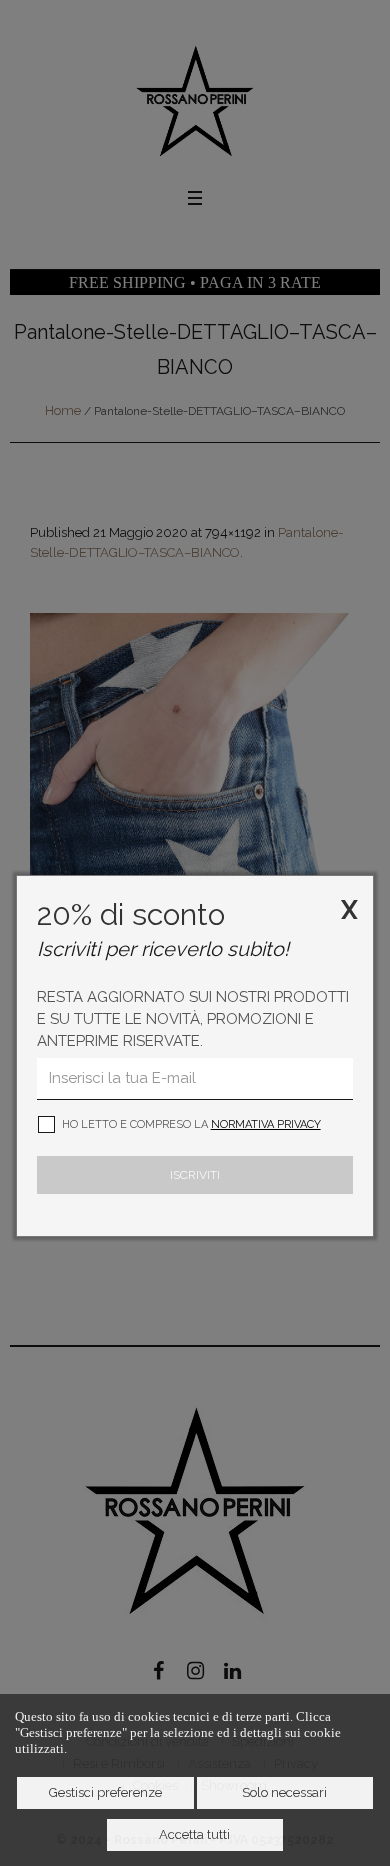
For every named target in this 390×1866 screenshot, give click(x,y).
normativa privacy (266, 1124)
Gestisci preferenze (105, 1792)
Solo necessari (284, 1792)
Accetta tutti (194, 1834)
